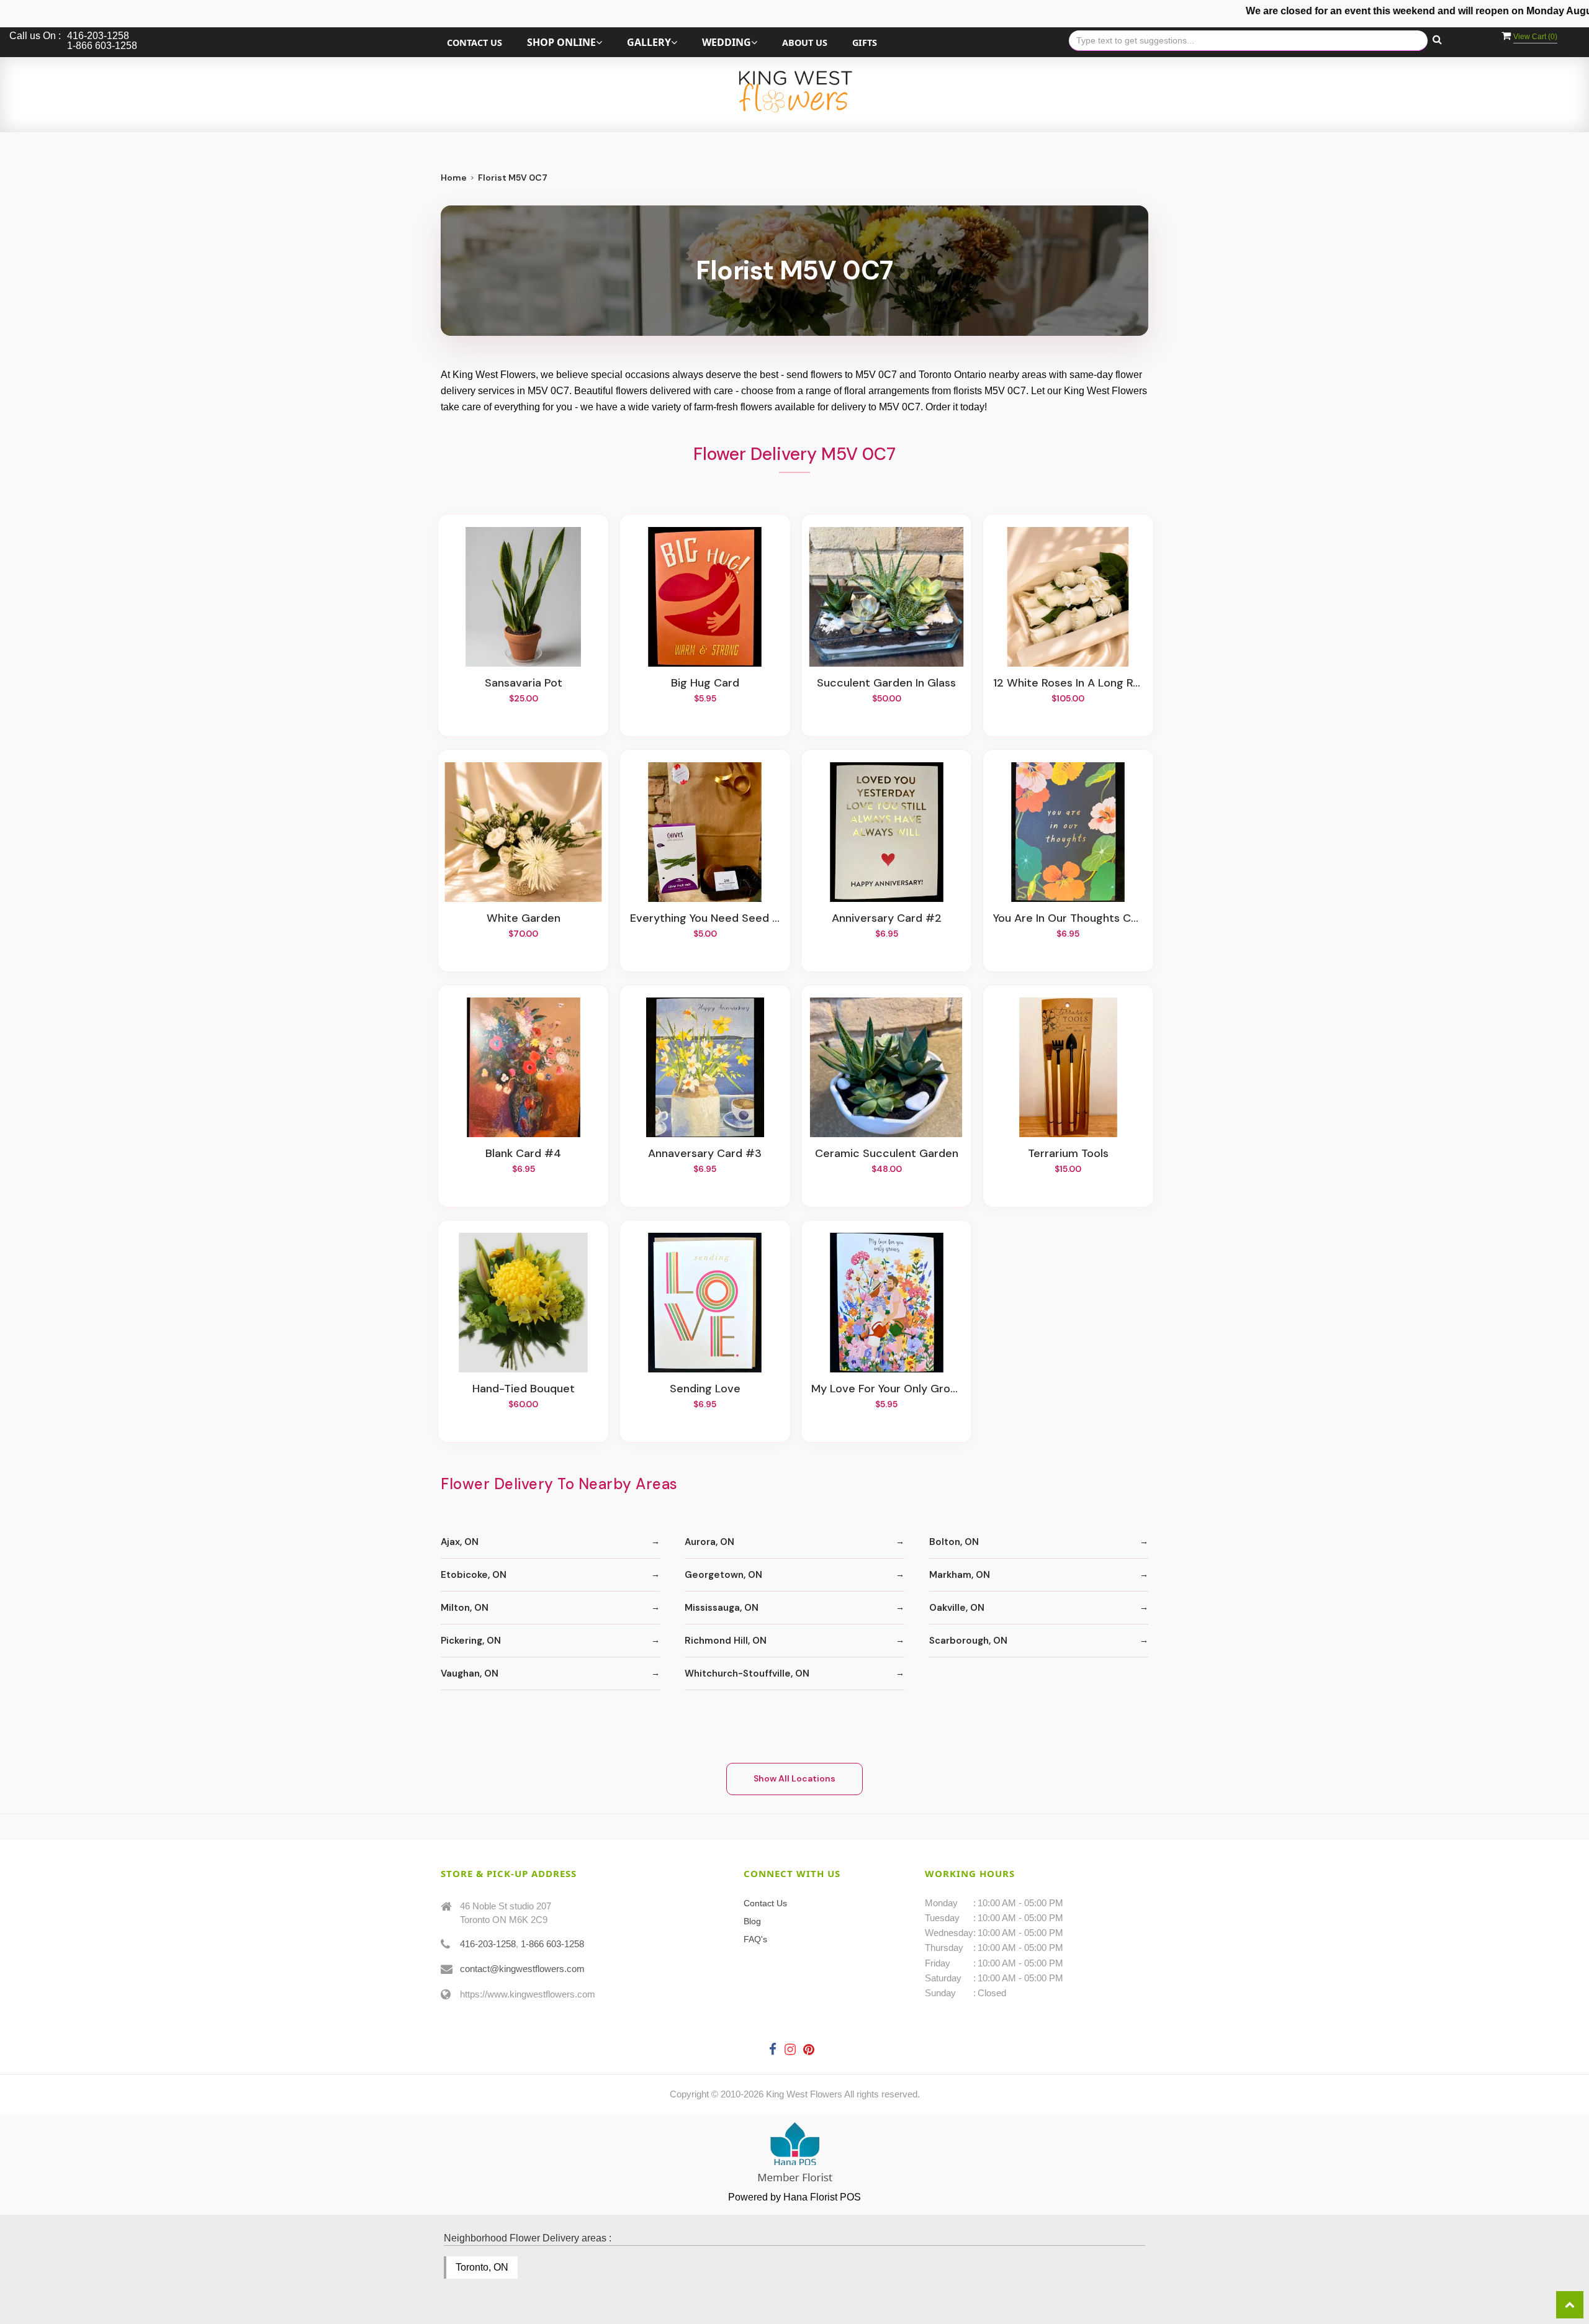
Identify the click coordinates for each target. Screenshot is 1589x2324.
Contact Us (475, 43)
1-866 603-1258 (552, 1944)
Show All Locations (794, 1778)
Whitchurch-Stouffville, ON (747, 1673)
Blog (752, 1921)
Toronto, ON (482, 2267)
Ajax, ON (460, 1542)
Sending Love (705, 1389)
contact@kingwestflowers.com (522, 1969)
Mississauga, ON (722, 1608)
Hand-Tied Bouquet (524, 1389)
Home (454, 178)
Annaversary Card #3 (705, 1154)
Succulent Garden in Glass (886, 683)
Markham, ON (960, 1575)
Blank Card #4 (523, 1154)
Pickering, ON (471, 1641)
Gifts (865, 43)
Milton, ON (465, 1608)
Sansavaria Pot (524, 683)
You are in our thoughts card (1068, 919)
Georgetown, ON (723, 1575)
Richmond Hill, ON (726, 1641)
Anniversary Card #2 (887, 919)
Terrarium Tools (1068, 1154)
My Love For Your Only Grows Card (886, 1389)
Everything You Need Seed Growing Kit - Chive (705, 919)
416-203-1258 (488, 1944)
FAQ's (755, 1939)
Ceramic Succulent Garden (887, 1154)
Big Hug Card (705, 683)
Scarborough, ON (968, 1641)
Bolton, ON (954, 1542)
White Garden (524, 919)
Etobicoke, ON (474, 1575)
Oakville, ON (957, 1608)
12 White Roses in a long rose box (1068, 683)
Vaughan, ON (470, 1673)
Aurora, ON (709, 1542)
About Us (805, 43)
